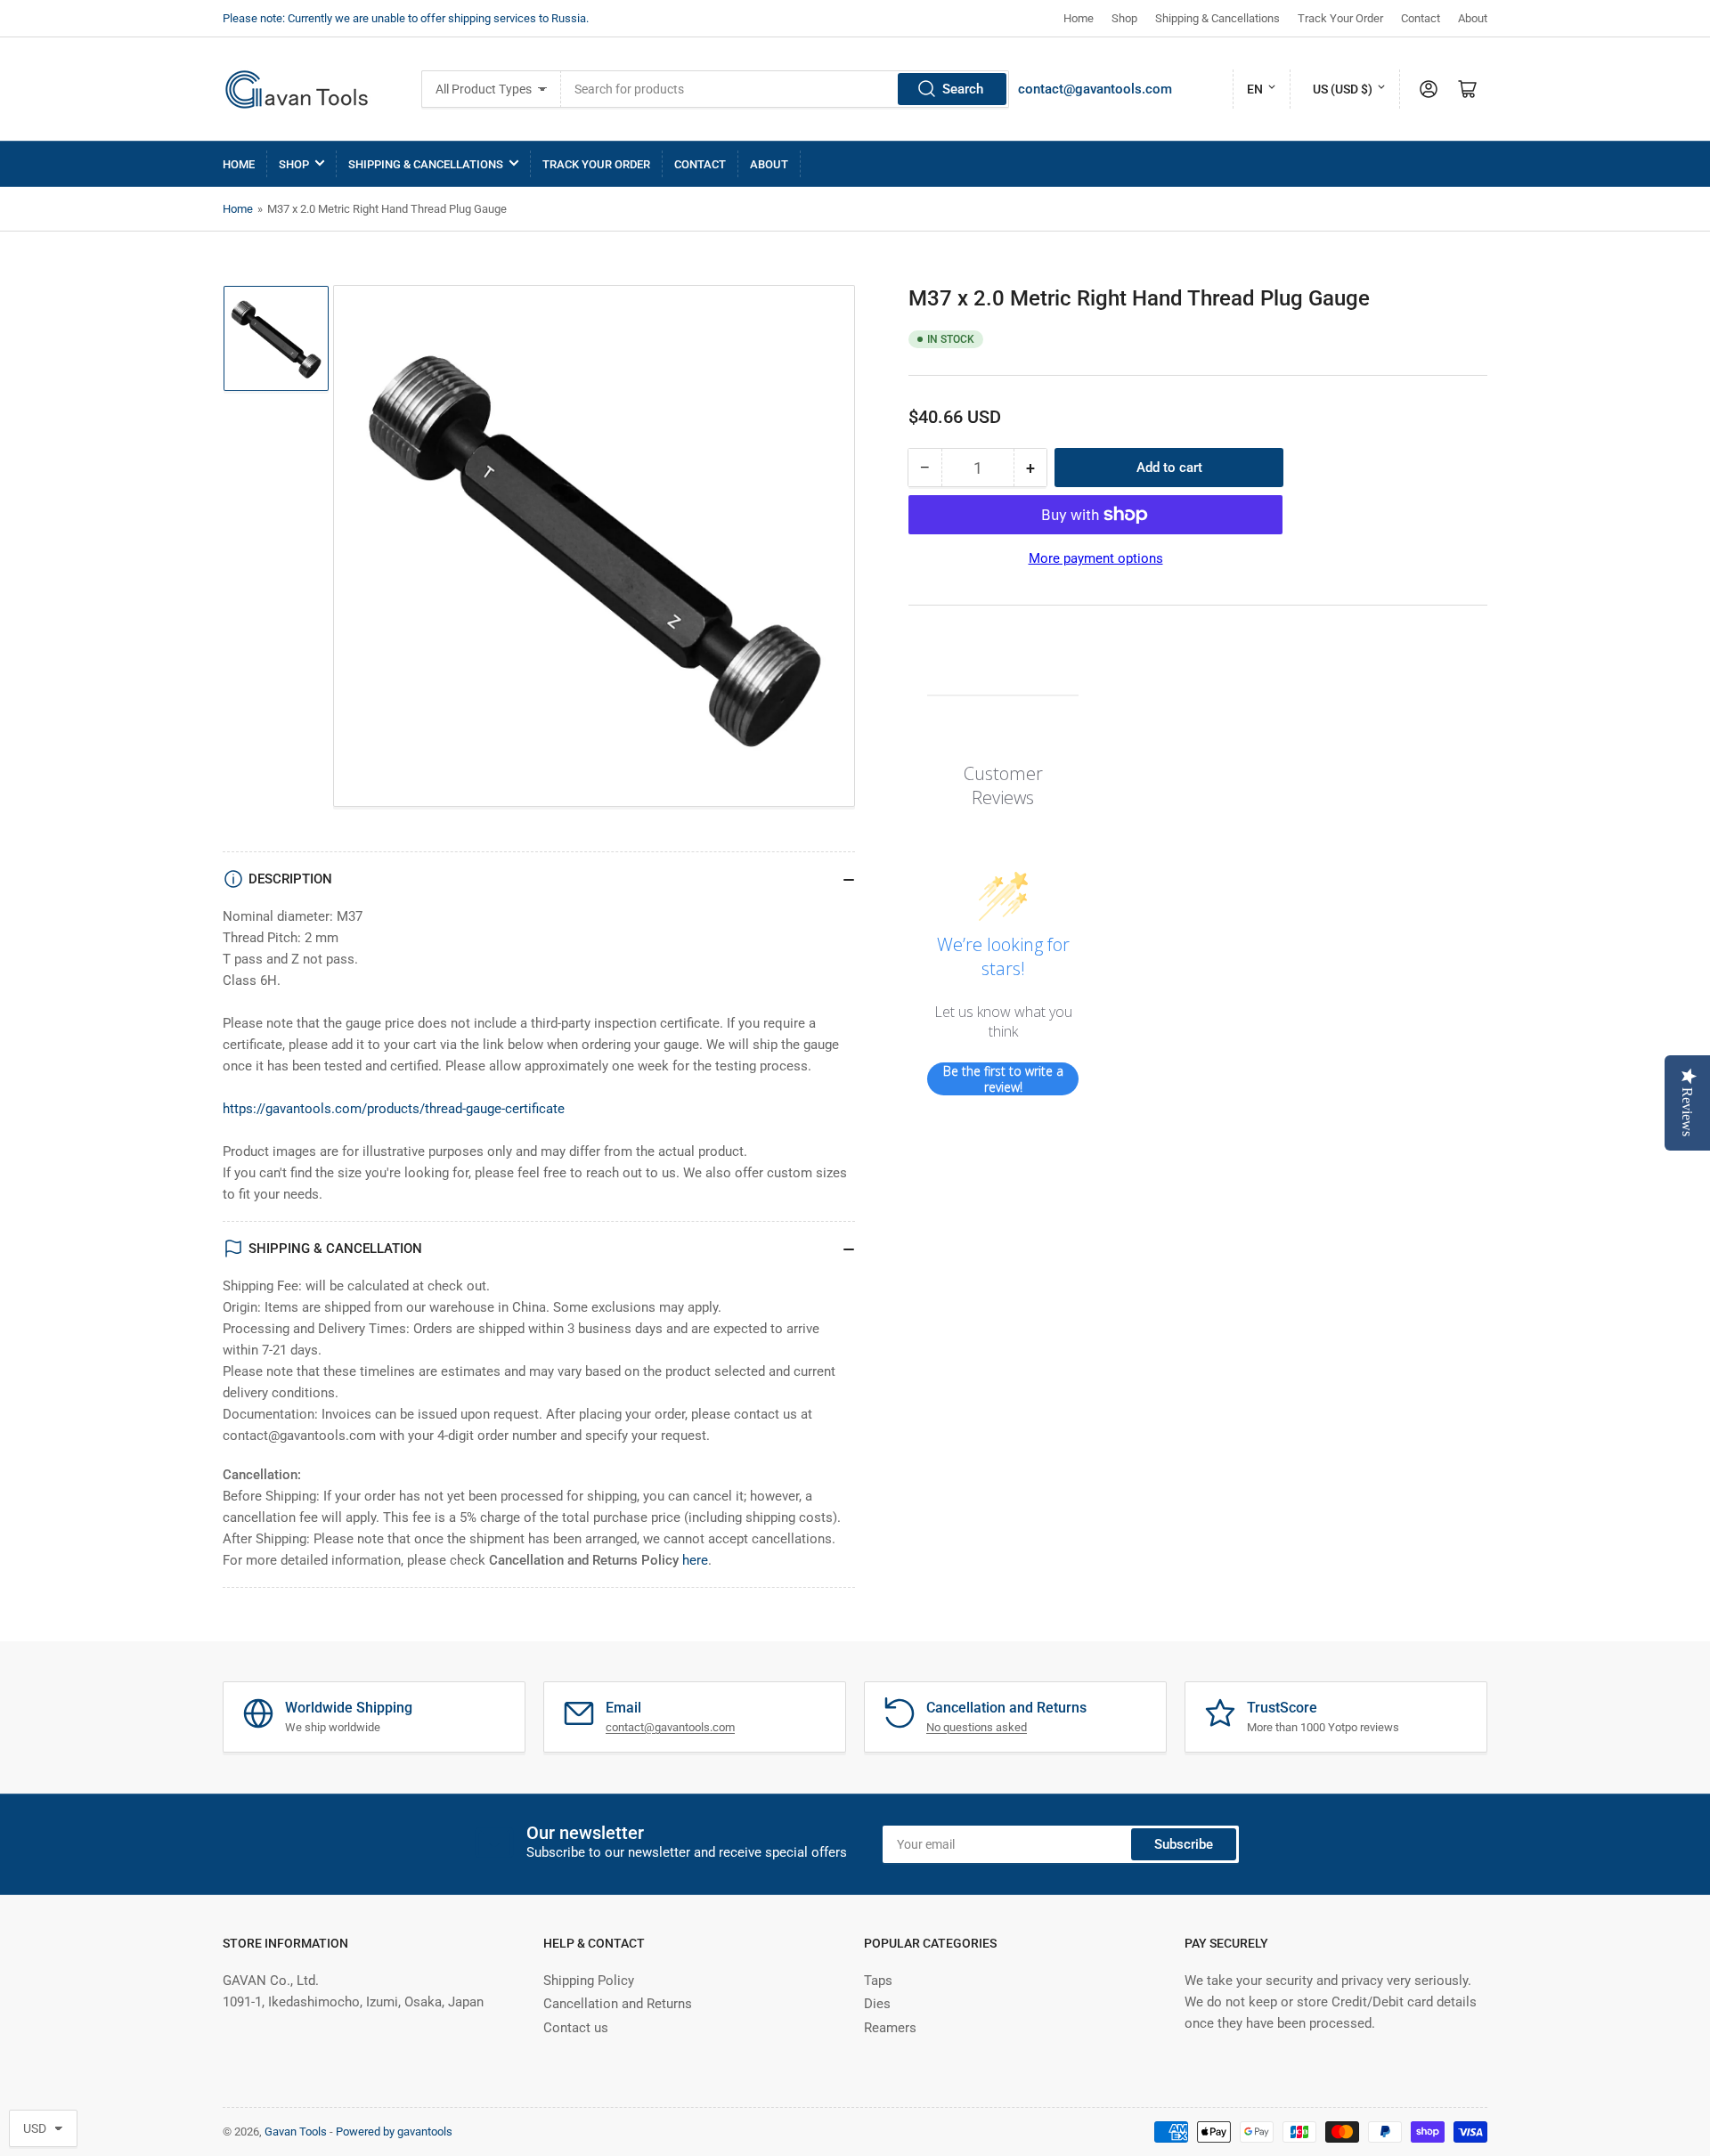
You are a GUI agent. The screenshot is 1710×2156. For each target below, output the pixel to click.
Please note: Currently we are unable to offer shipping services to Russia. (406, 18)
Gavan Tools (296, 2132)
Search (963, 89)
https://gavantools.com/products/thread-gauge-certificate (394, 1109)
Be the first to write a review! (1003, 1079)
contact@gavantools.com (1095, 89)
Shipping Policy (589, 1981)
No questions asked (977, 1727)
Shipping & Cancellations (1217, 18)
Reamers (890, 2028)
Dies (877, 2004)
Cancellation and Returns (618, 2004)
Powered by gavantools (394, 2132)
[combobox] (785, 89)
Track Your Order (1340, 18)
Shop (1124, 18)
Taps (878, 1981)
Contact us (576, 2028)
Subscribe (1184, 1844)
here (695, 1560)
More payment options (1096, 558)
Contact (1421, 18)
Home (1079, 18)
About (1473, 18)
